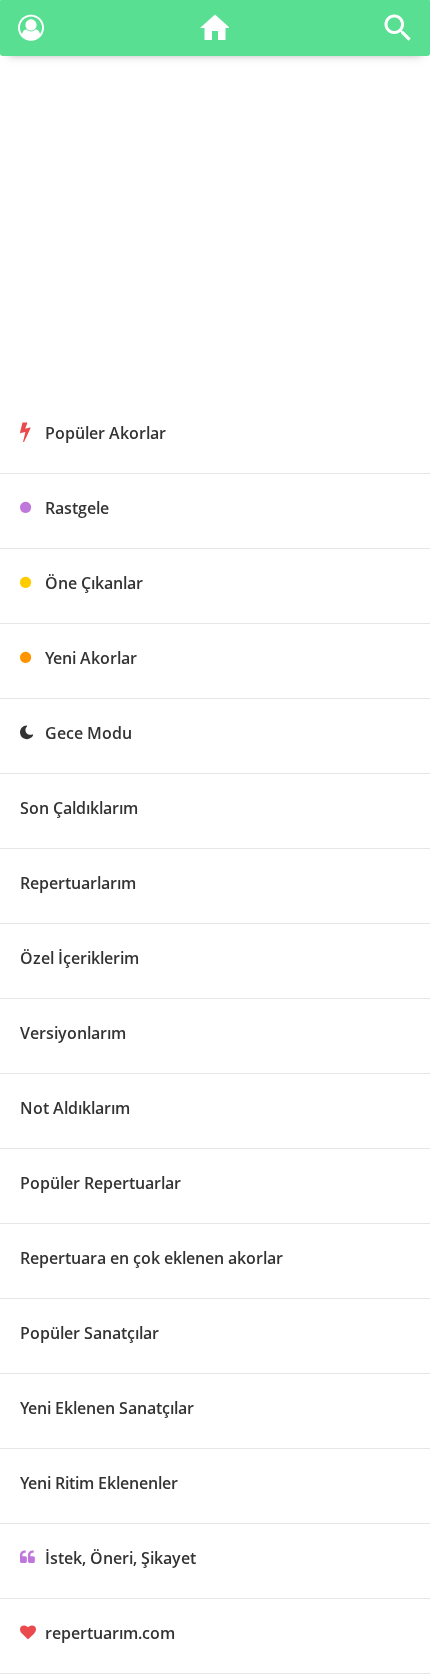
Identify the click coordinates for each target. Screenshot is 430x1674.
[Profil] (31, 31)
